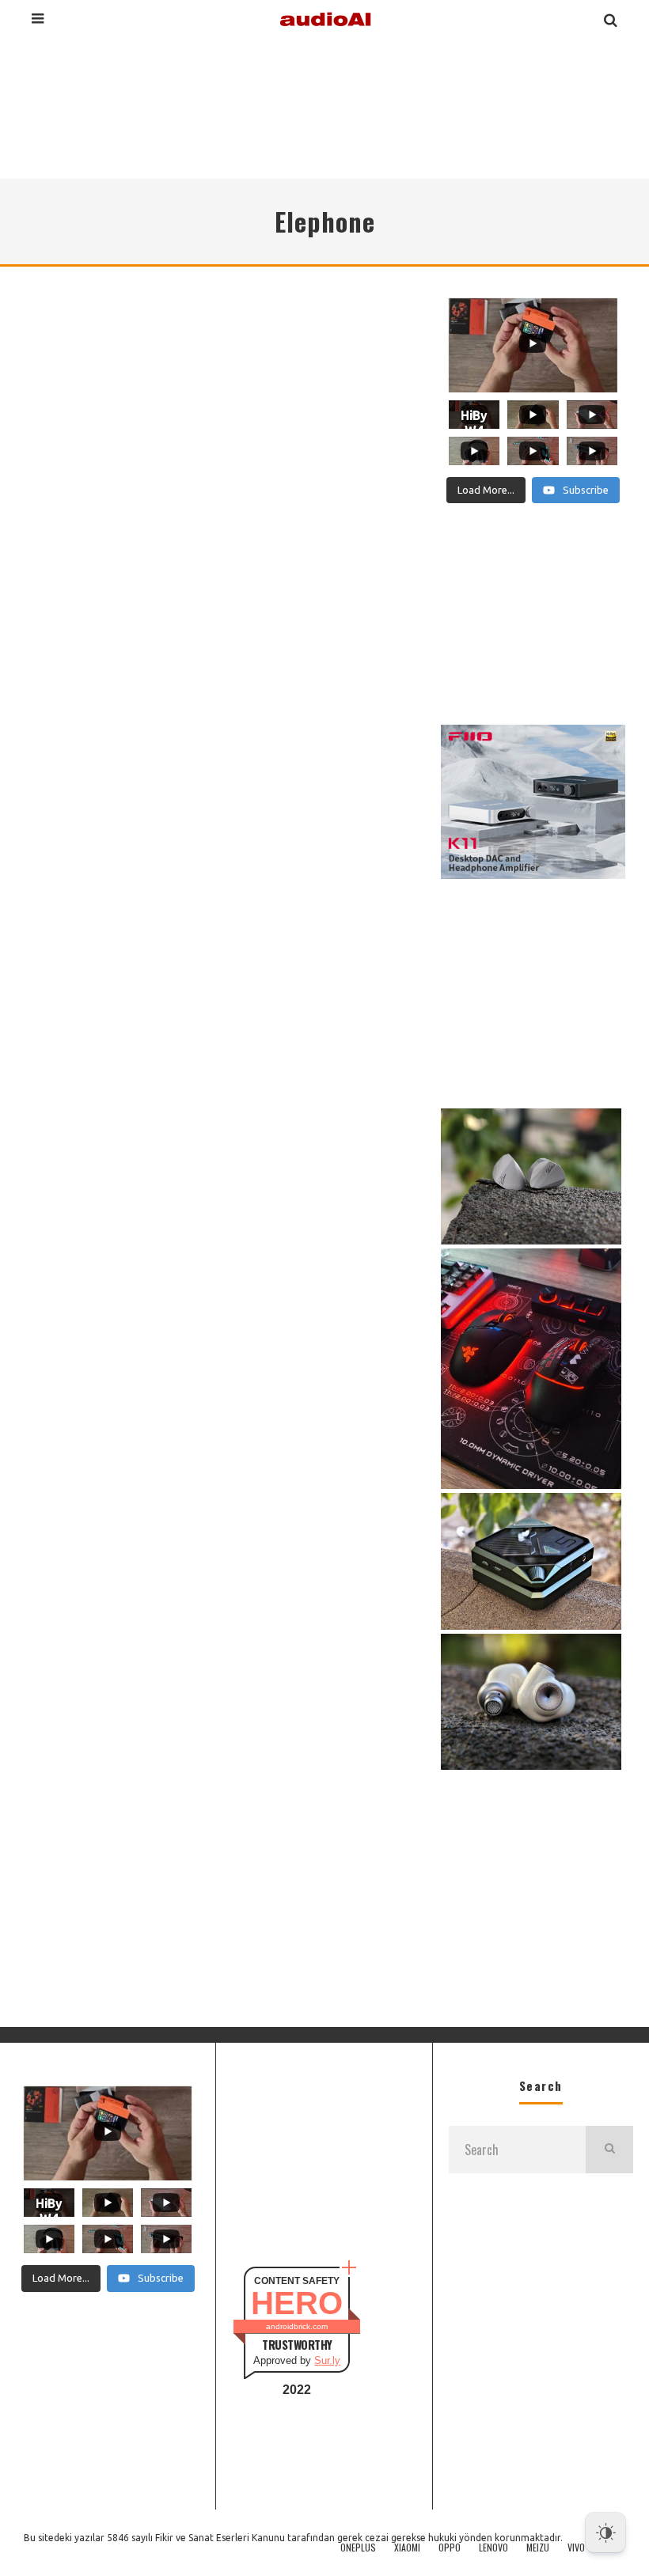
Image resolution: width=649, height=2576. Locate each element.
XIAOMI (407, 2548)
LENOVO (493, 2548)
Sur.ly (327, 2360)
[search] (609, 2150)
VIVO (576, 2548)
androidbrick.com (297, 2326)
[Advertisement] (324, 106)
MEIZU (538, 2548)
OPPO (450, 2548)
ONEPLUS (358, 2548)
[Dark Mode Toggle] (605, 2532)
